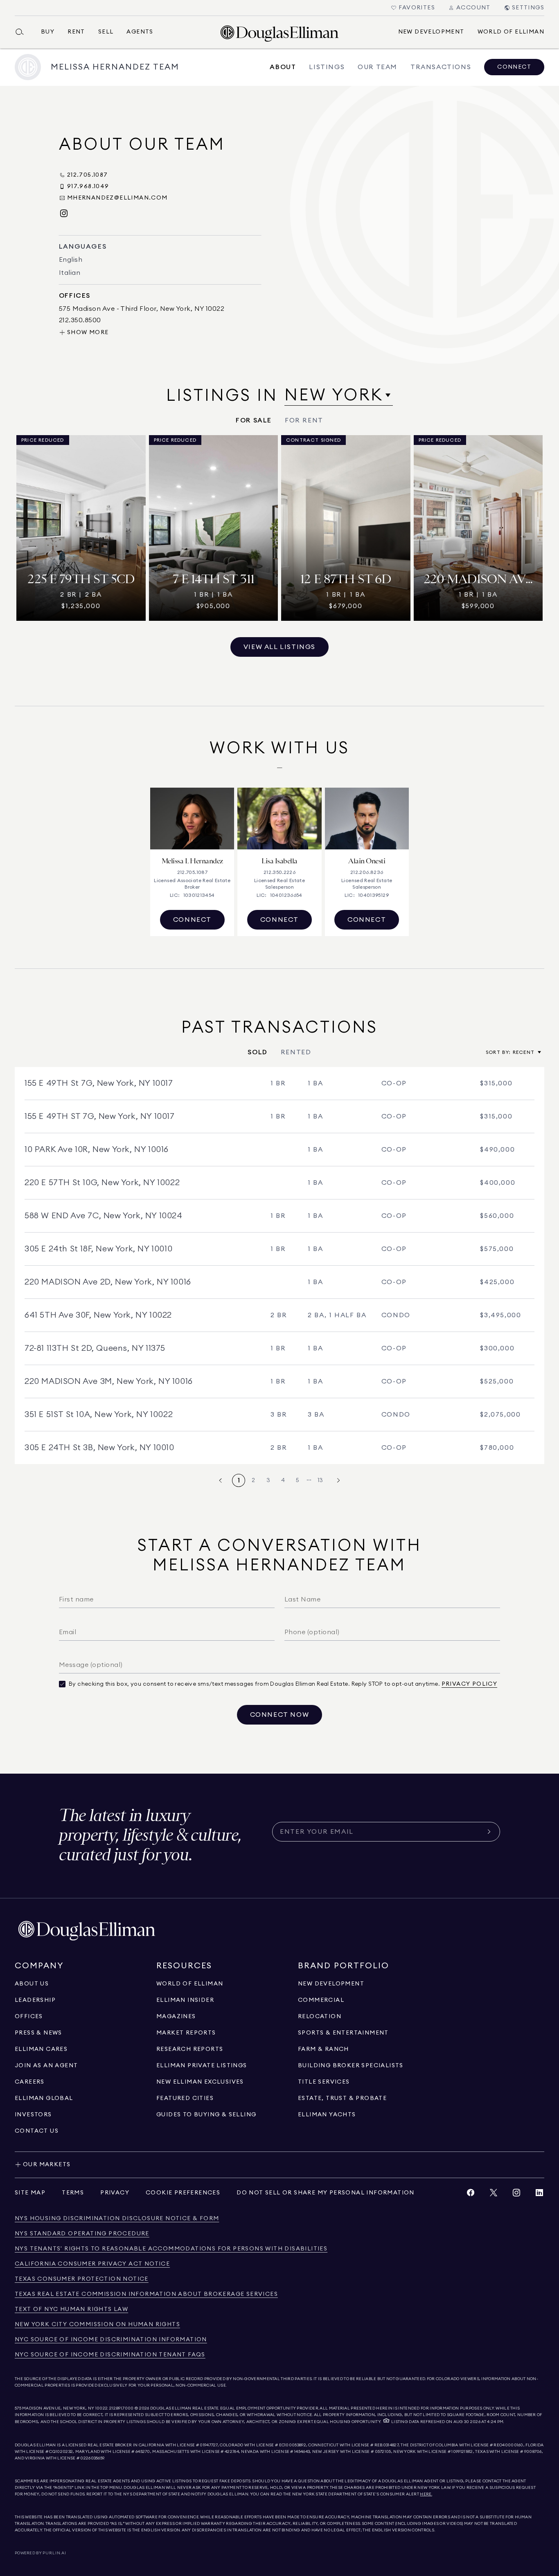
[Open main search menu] (23, 32)
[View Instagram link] (516, 2195)
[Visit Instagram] (64, 214)
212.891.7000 (122, 2408)
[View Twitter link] (494, 2195)
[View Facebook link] (471, 2195)
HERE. (426, 2494)
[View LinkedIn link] (539, 2195)
